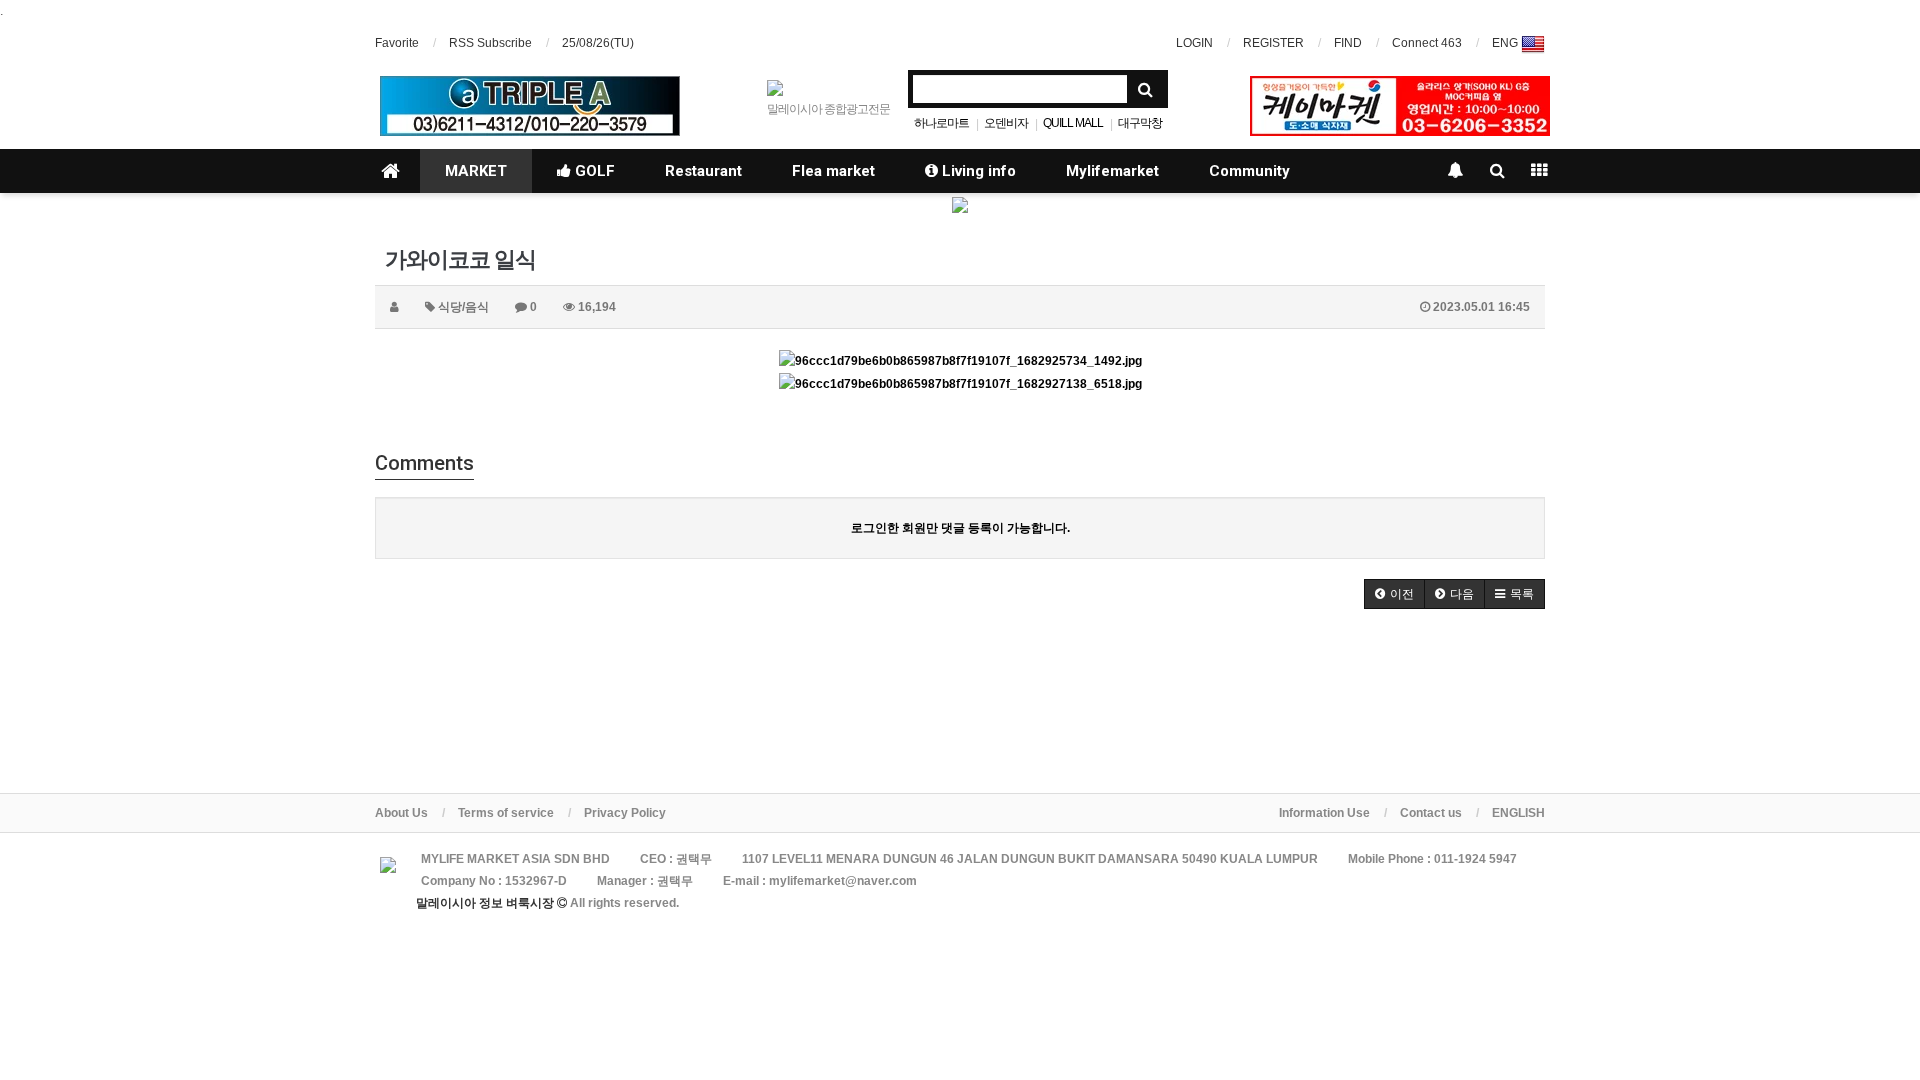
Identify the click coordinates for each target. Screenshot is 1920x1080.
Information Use (1324, 813)
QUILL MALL (1073, 123)
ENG (1506, 43)
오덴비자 (1006, 123)
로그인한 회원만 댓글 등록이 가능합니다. (960, 528)
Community (1249, 171)
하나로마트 (941, 123)
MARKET (476, 171)
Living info (977, 171)
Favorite (397, 43)
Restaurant (703, 171)
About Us (401, 813)
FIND (1348, 43)
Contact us (1431, 813)
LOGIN (1194, 43)
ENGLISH (1518, 813)
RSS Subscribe (490, 43)
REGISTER (1273, 43)
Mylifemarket (1112, 171)
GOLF (593, 171)
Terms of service (506, 813)
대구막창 (1140, 123)
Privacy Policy (625, 813)
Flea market (833, 171)
